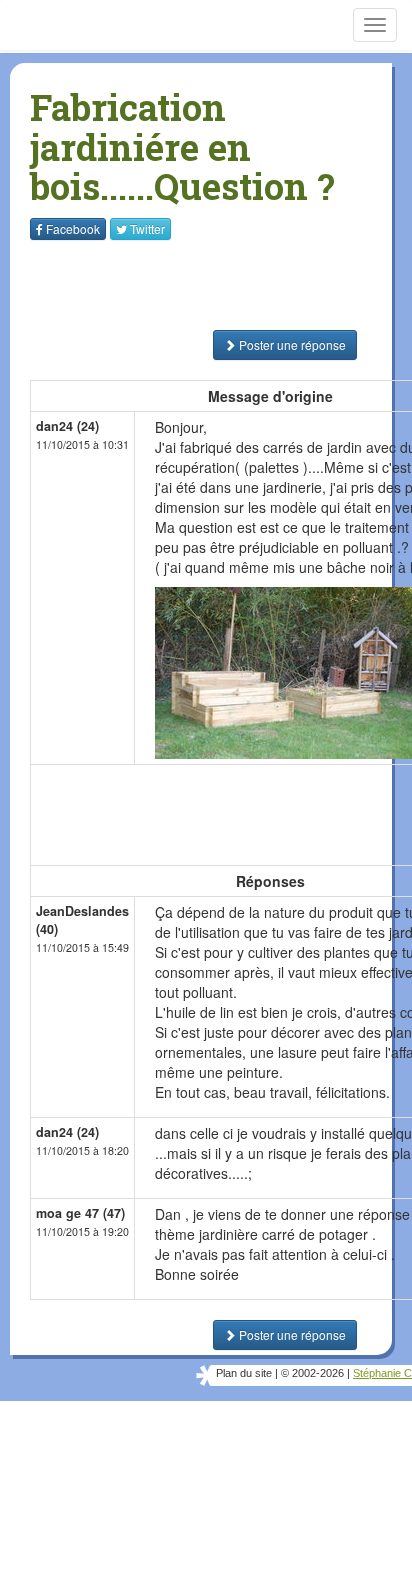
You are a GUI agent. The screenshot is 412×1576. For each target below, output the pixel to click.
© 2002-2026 (312, 1373)
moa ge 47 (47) (80, 1213)
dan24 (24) (67, 426)
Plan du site (244, 1373)
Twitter (147, 228)
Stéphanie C (382, 1373)
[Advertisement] (155, 285)
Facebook (73, 228)
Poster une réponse (291, 344)
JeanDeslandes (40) (82, 920)
